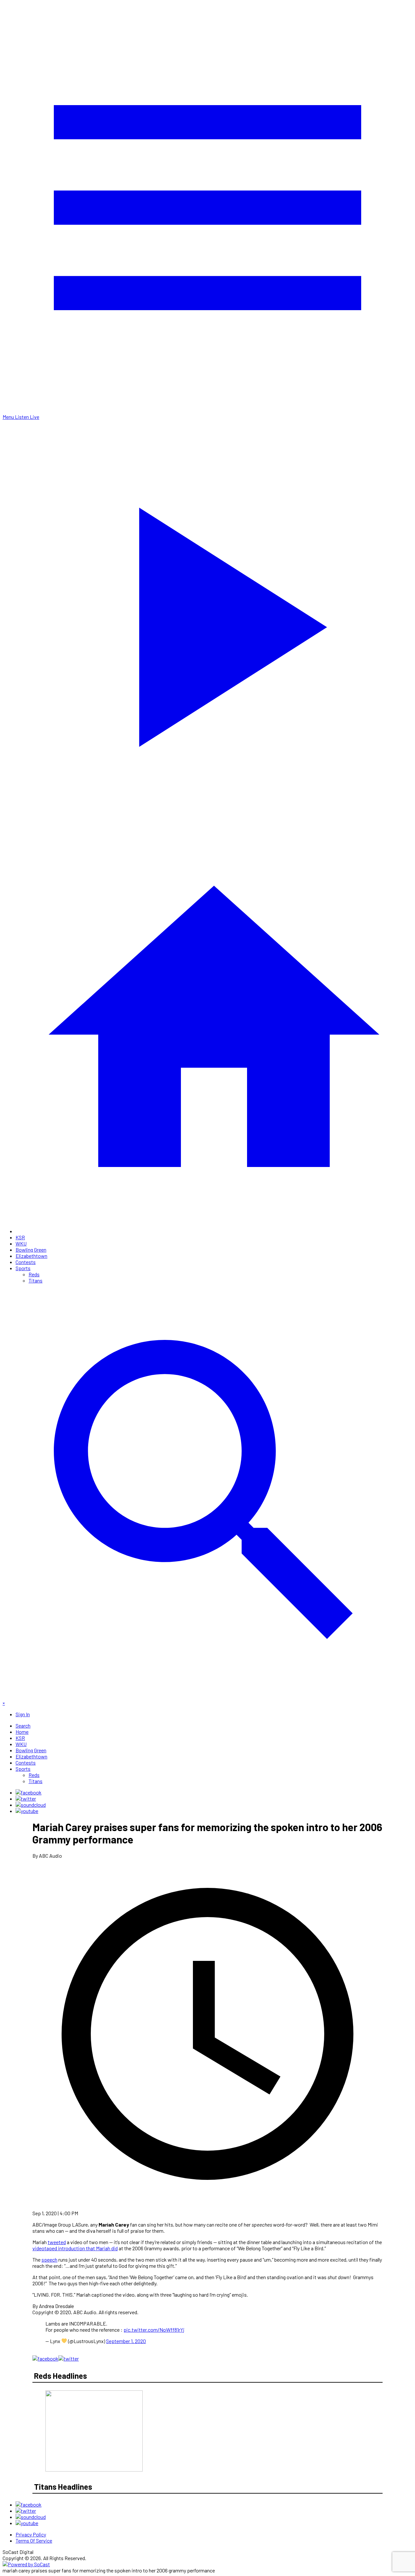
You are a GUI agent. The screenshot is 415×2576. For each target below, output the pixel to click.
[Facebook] (29, 1792)
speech (49, 2260)
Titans (36, 1280)
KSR (20, 1237)
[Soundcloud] (31, 1805)
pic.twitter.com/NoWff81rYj (154, 2330)
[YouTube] (27, 1811)
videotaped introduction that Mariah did (75, 2248)
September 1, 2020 (126, 2341)
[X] (26, 1798)
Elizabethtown (31, 1256)
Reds (34, 1274)
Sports (23, 1268)
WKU (21, 1243)
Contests (26, 1262)
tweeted (57, 2242)
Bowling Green (31, 1250)
